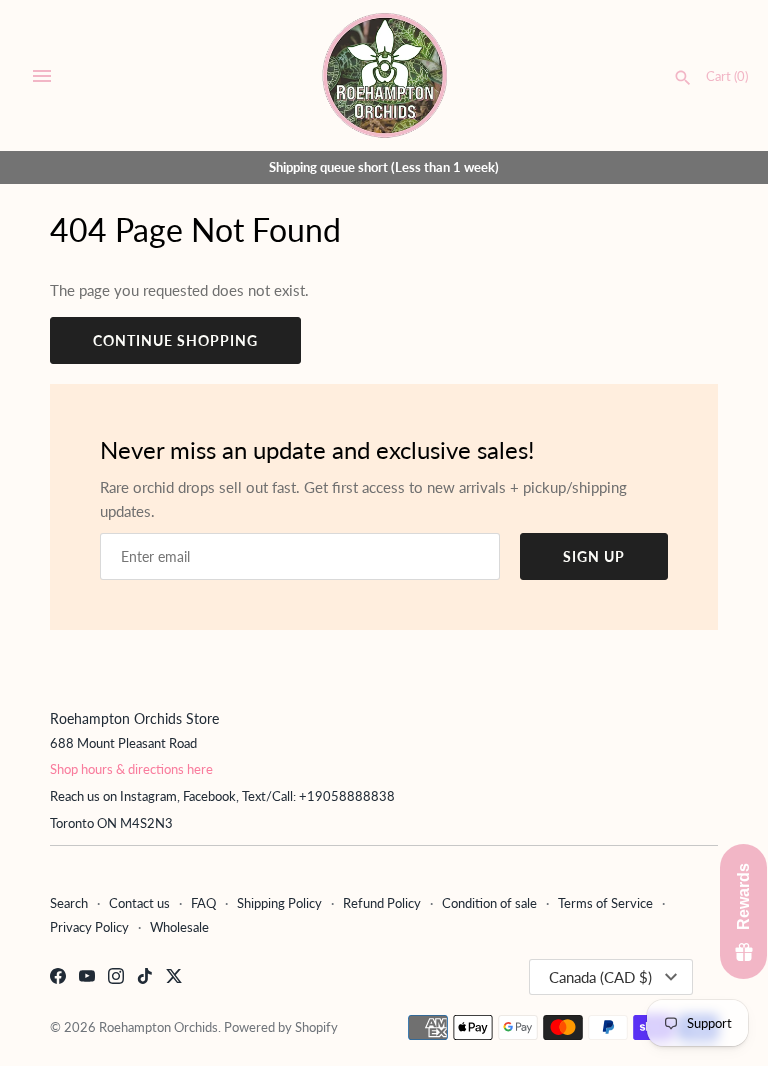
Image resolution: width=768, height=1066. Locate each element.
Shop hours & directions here (131, 769)
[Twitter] (174, 978)
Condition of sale (489, 903)
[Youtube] (87, 978)
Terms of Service (605, 903)
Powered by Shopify (281, 1027)
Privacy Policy (89, 927)
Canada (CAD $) (600, 977)
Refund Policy (382, 903)
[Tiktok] (145, 978)
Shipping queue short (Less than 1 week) (384, 167)
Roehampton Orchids (158, 1027)
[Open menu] (42, 76)
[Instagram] (116, 978)
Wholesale (179, 927)
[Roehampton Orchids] (384, 75)
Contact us (139, 903)
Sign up (594, 556)
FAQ (203, 903)
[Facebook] (58, 978)
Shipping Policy (279, 903)
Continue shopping (175, 340)
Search (69, 903)
